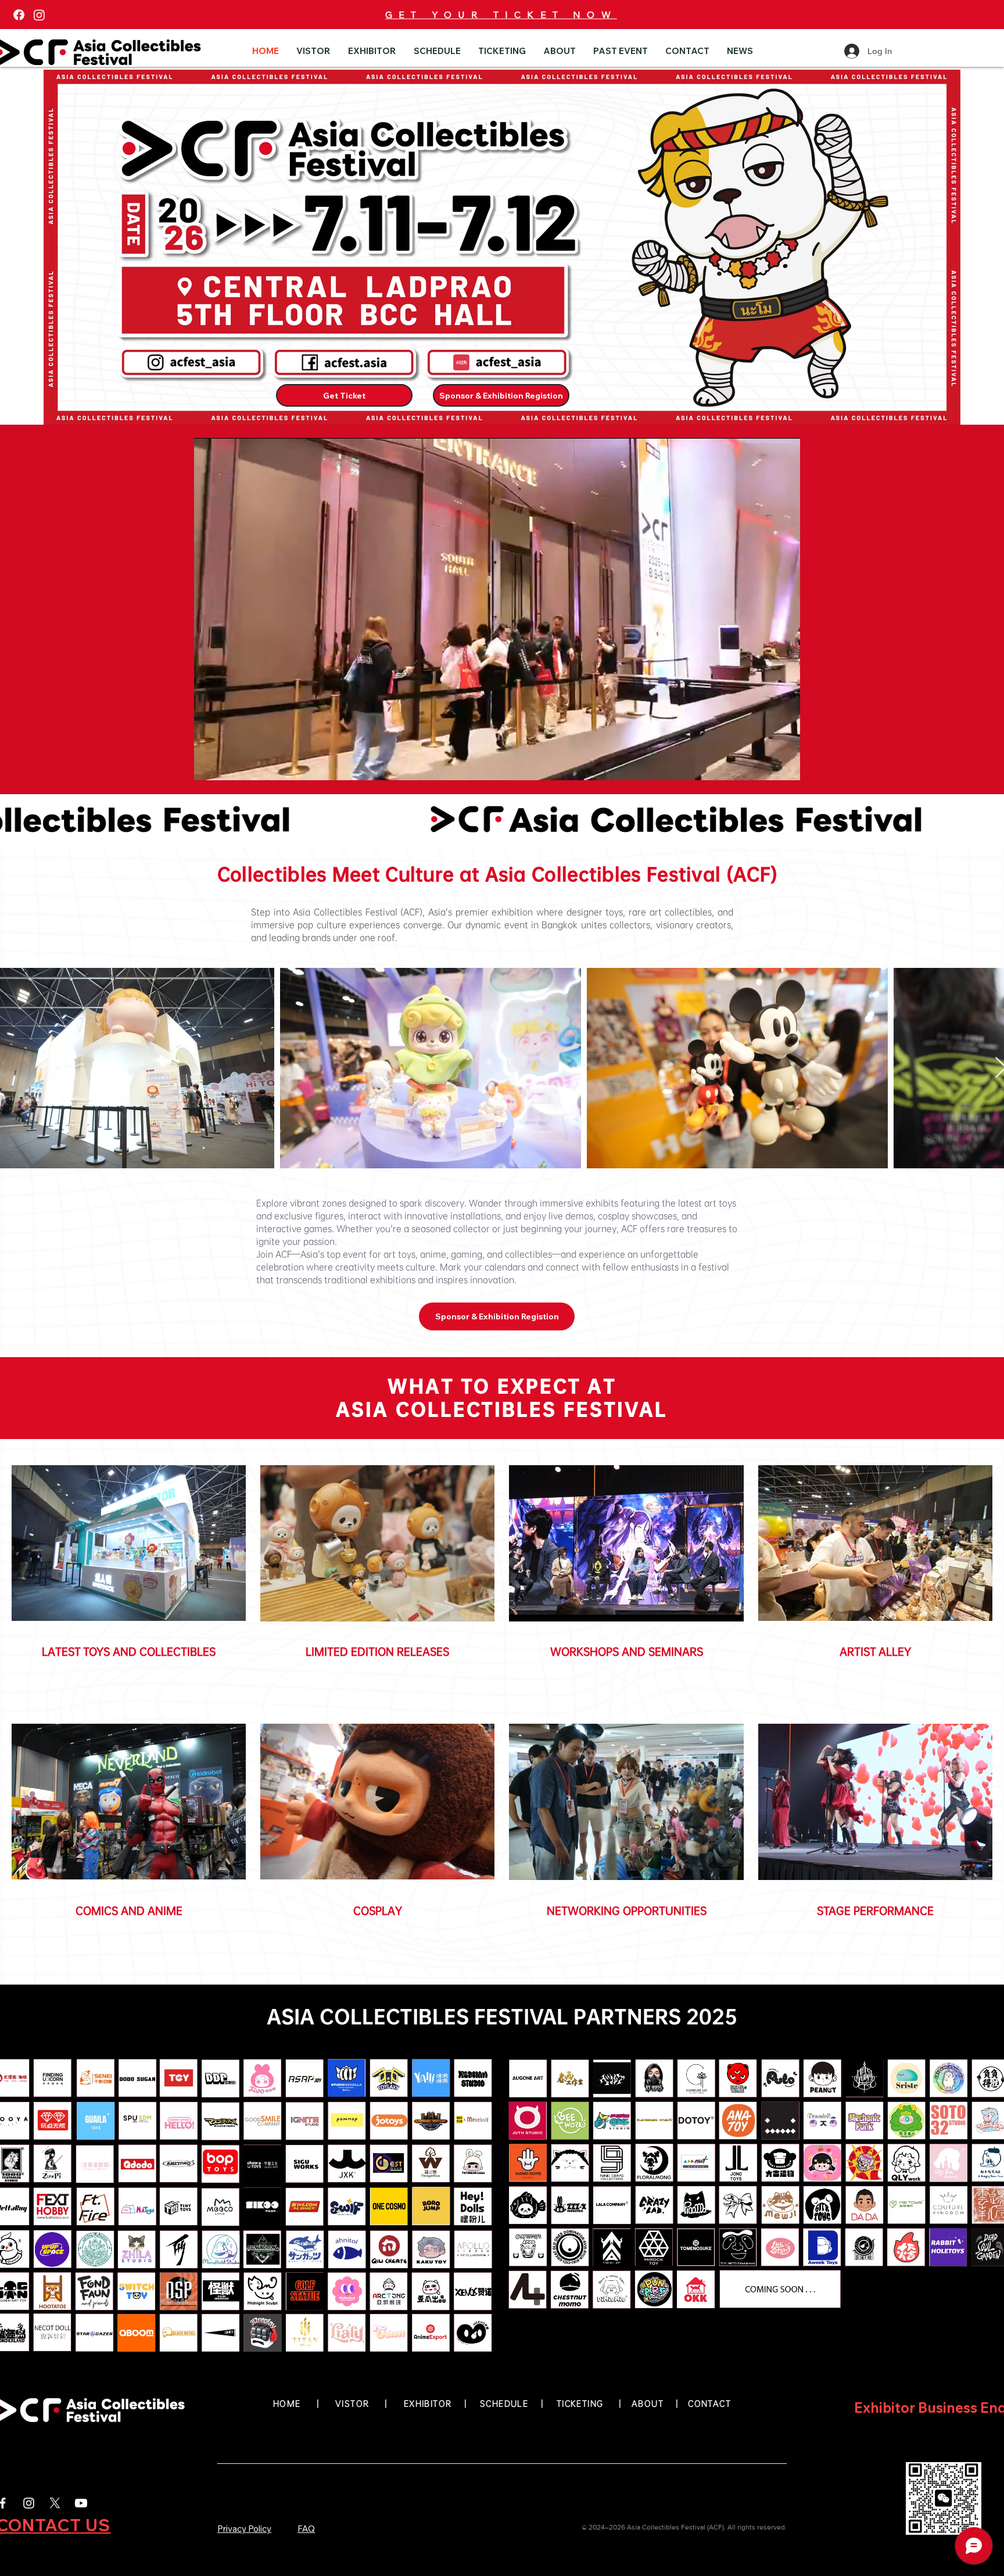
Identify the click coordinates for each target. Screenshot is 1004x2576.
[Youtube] (81, 2503)
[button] (313, 51)
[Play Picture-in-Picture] (765, 765)
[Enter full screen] (784, 765)
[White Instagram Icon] (29, 2503)
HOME (287, 2403)
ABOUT (650, 2403)
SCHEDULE (504, 2403)
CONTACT (709, 2403)
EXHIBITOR (428, 2403)
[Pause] (209, 765)
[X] (55, 2503)
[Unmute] (229, 765)
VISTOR (352, 2403)
